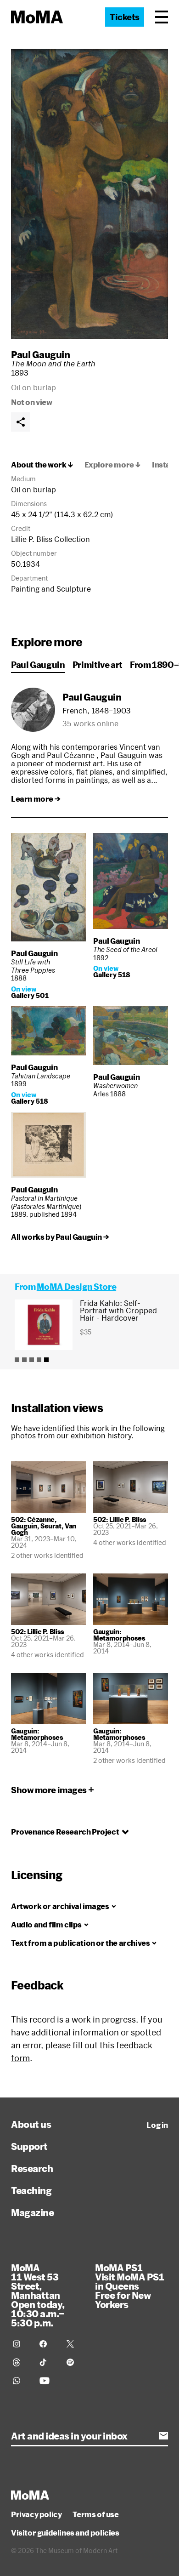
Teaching (31, 2190)
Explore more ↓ (113, 465)
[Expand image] (89, 194)
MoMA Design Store (76, 1287)
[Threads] (21, 2362)
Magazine (32, 2212)
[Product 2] (24, 1360)
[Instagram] (21, 2344)
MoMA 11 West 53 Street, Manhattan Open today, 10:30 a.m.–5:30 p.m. (38, 2295)
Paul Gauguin (40, 354)
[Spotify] (74, 2362)
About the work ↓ (42, 465)
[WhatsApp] (21, 2381)
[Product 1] (17, 1360)
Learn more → (36, 799)
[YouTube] (47, 2381)
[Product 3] (32, 1360)
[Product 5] (46, 1360)
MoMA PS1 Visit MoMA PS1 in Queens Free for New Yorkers (129, 2286)
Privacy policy (36, 2514)
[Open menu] (162, 17)
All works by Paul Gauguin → (60, 1237)
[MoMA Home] (37, 17)
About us (31, 2124)
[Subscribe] (163, 2436)
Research (32, 2168)
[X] (74, 2344)
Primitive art (98, 665)
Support (29, 2146)
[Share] (21, 422)
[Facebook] (47, 2344)
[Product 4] (39, 1360)
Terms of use (95, 2514)
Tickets (125, 17)
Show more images (49, 1790)
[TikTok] (47, 2362)
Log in (157, 2125)
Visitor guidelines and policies (65, 2533)
